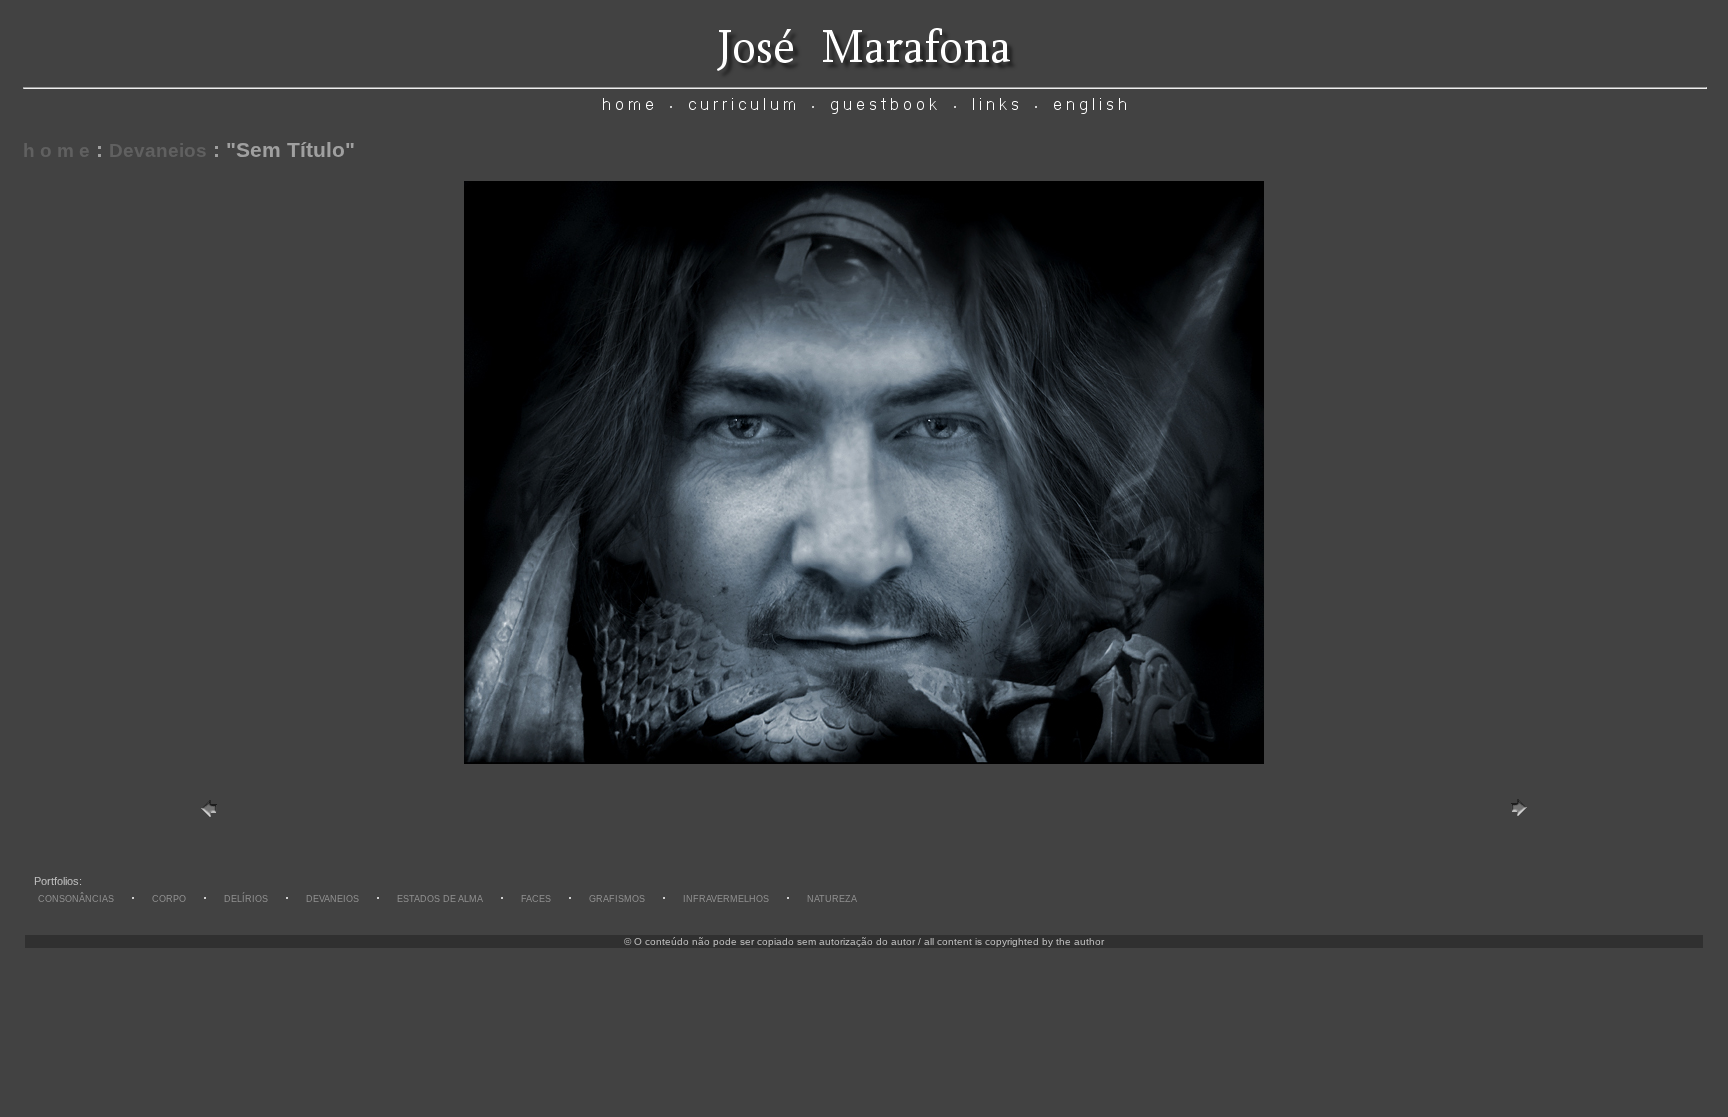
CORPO (169, 899)
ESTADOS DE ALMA (440, 899)
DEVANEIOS (332, 899)
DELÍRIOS (246, 899)
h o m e (56, 150)
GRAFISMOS (617, 899)
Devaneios (158, 150)
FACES (536, 899)
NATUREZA (832, 899)
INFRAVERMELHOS (726, 899)
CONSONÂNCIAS (76, 899)
